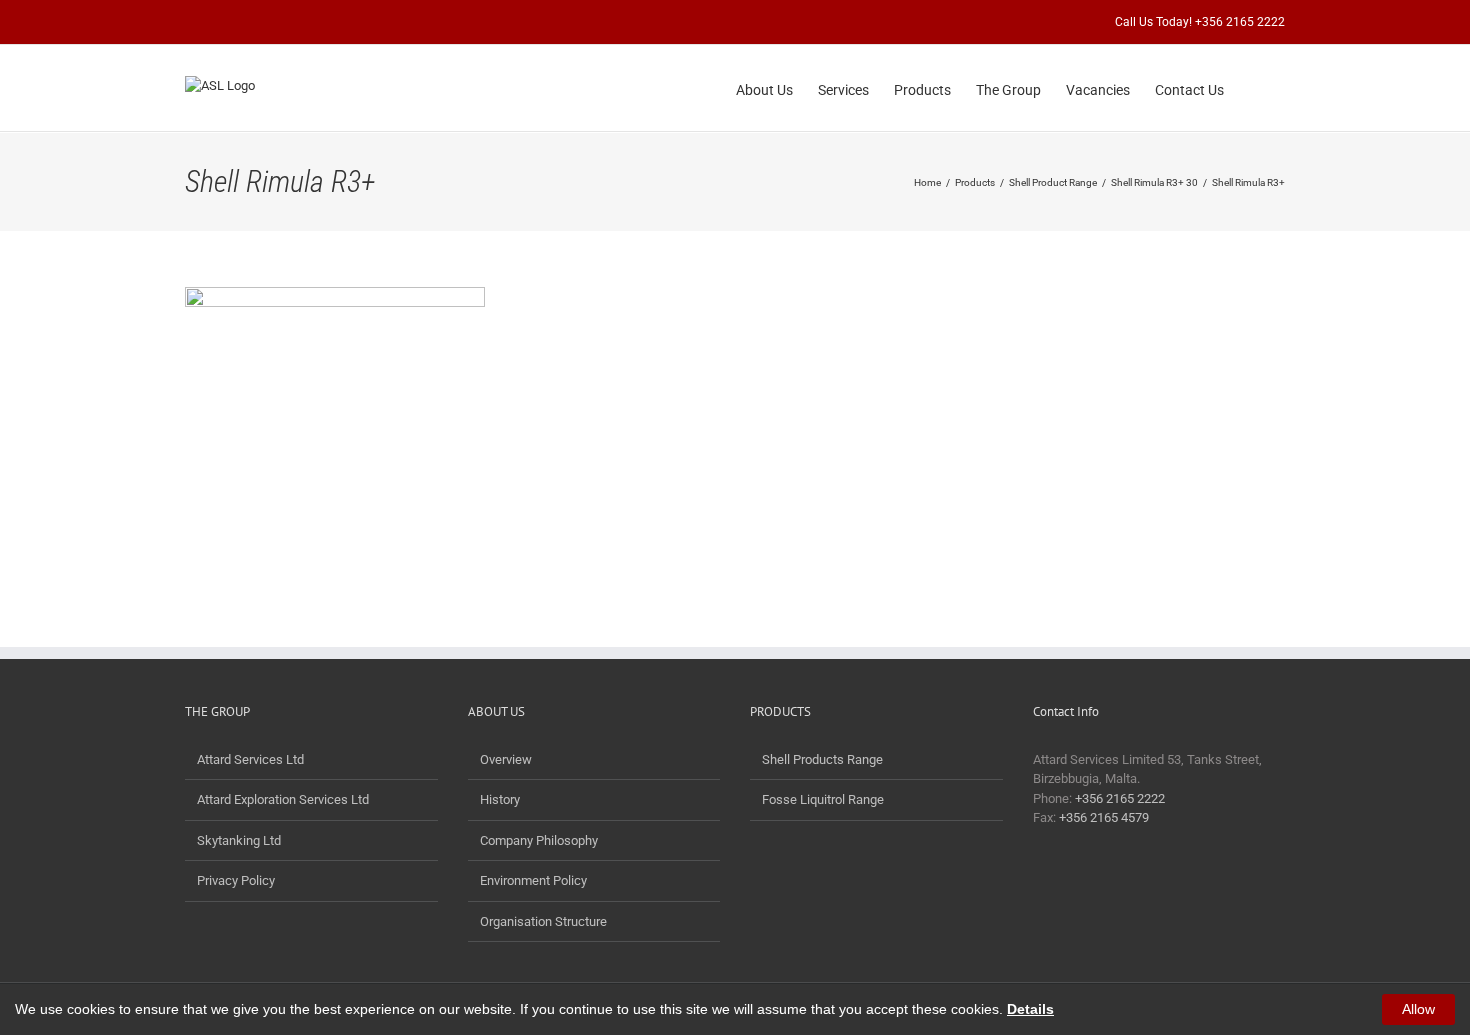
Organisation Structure (543, 921)
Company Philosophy (539, 840)
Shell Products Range (822, 759)
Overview (506, 759)
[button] (1254, 88)
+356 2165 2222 (1120, 798)
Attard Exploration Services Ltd (283, 799)
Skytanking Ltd (239, 840)
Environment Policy (533, 880)
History (500, 799)
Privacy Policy (236, 880)
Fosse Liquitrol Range (823, 799)
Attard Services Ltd (250, 759)
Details (1030, 1009)
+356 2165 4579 (1104, 817)
